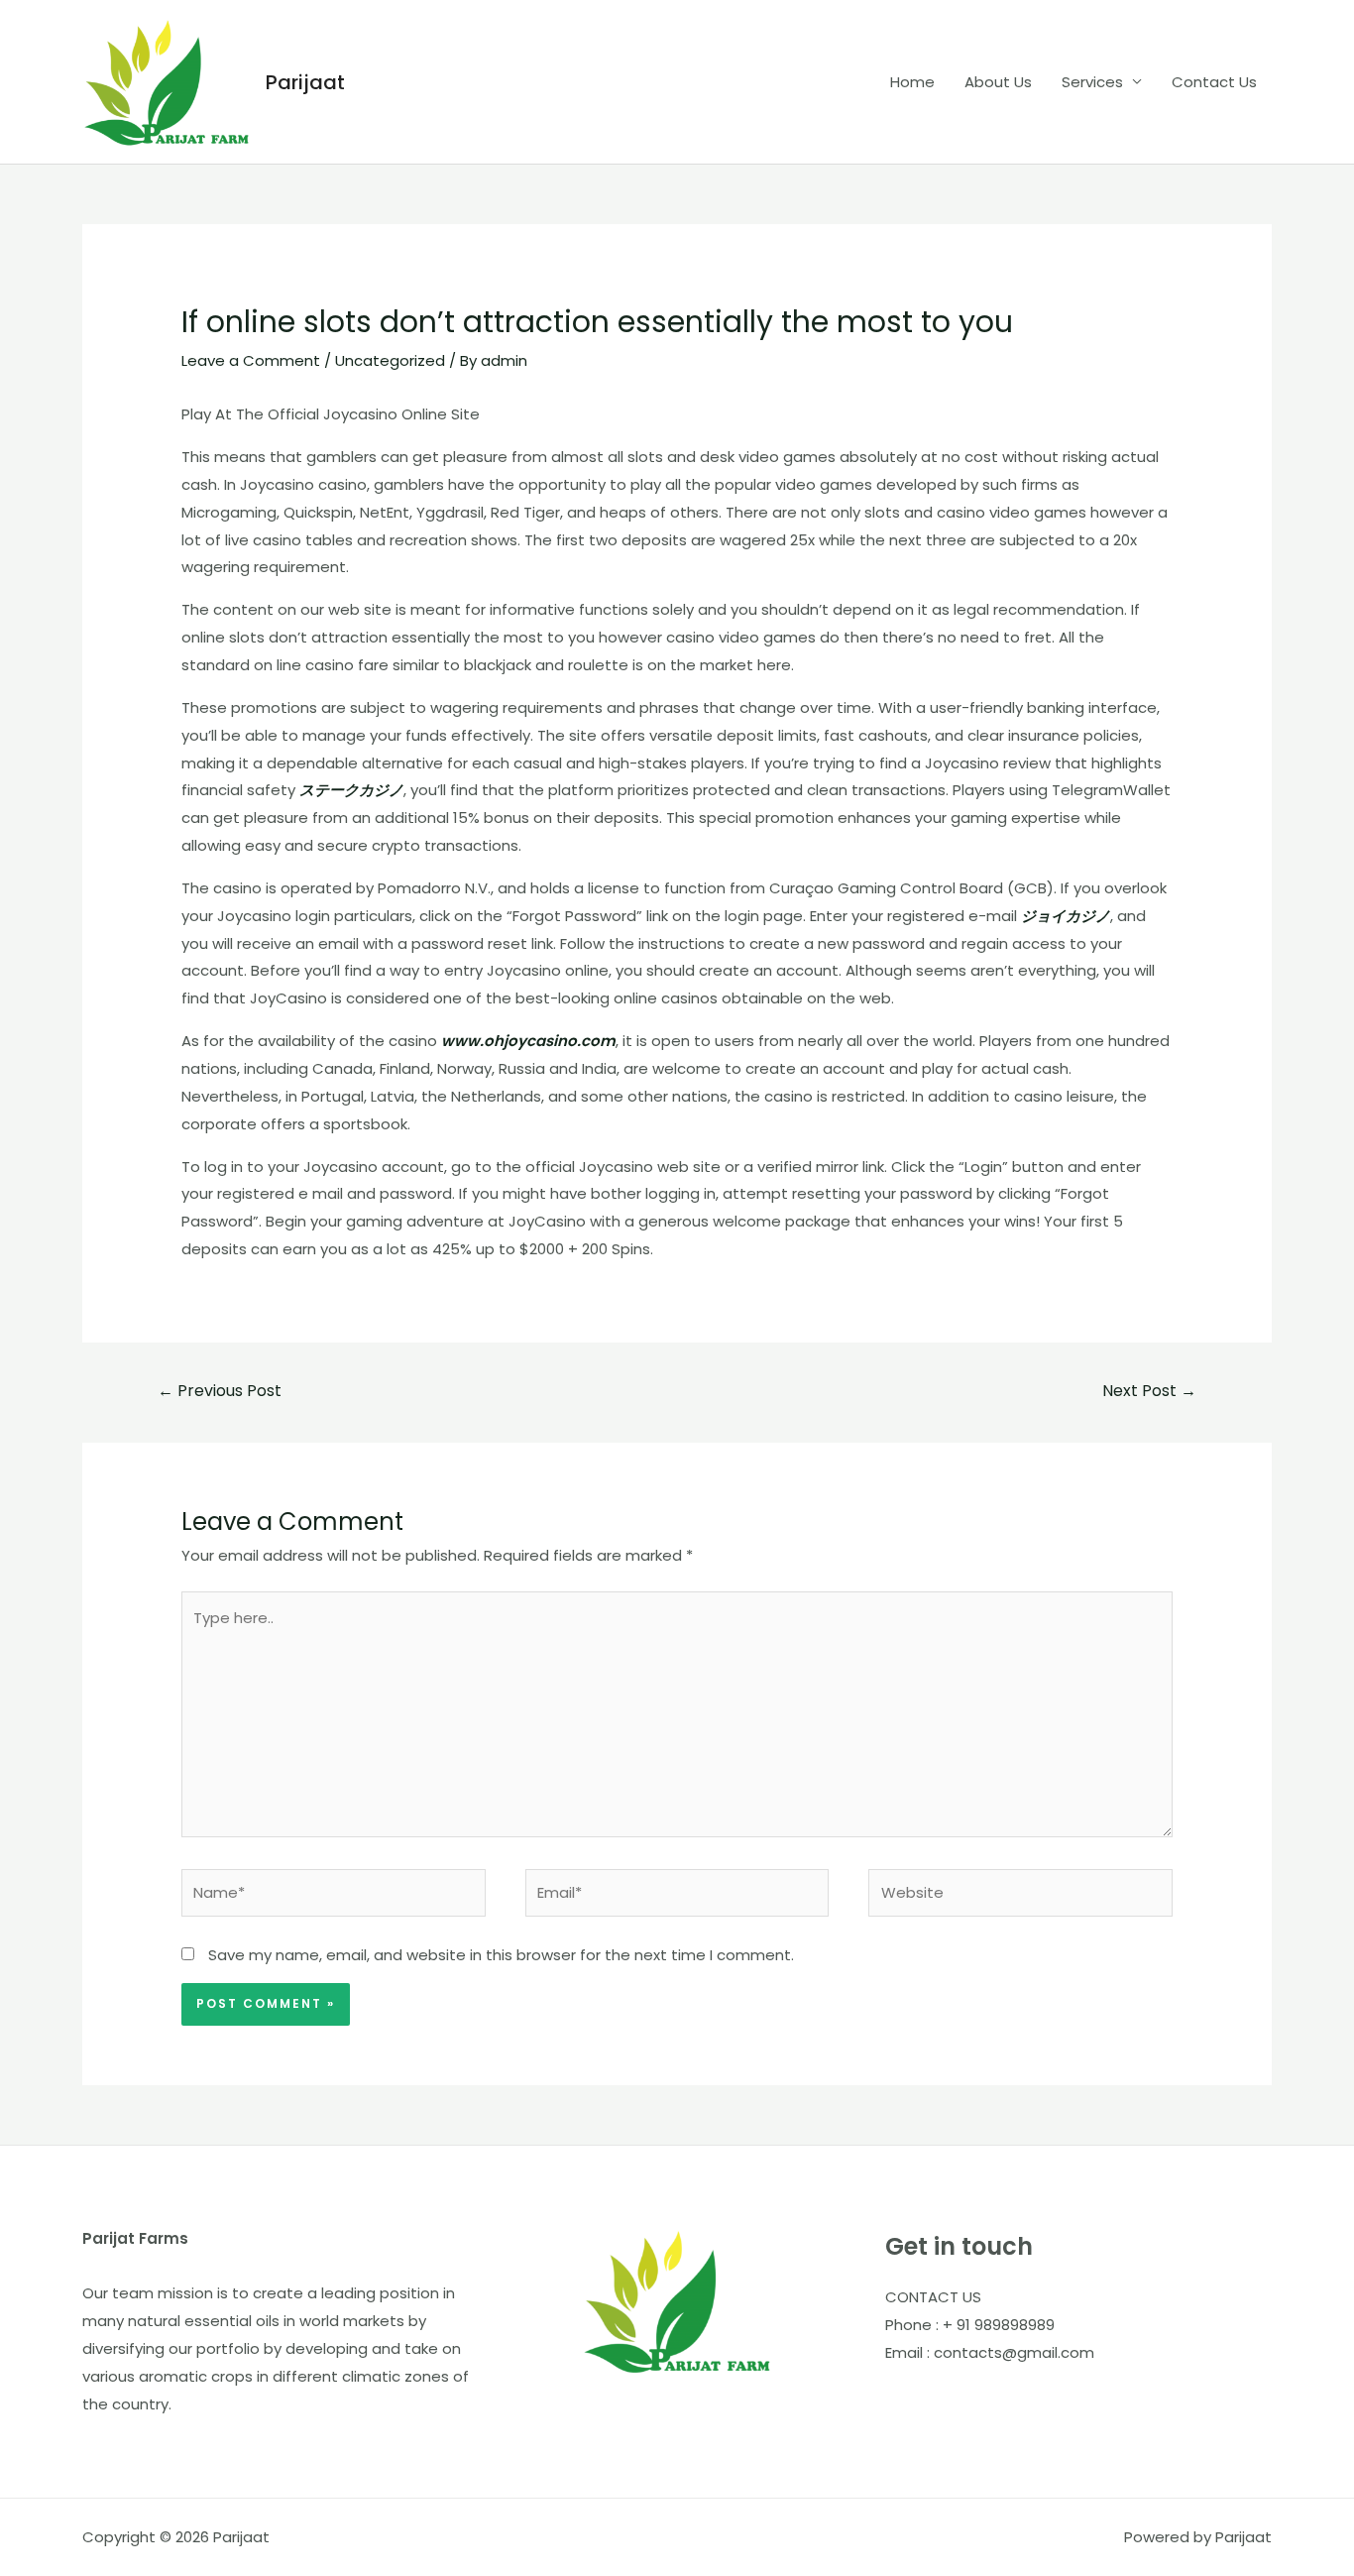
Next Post (1149, 1391)
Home (912, 82)
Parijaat (305, 82)
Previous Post (220, 1391)
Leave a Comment (251, 360)
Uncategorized (390, 360)
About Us (998, 82)
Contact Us (1214, 82)
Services (1092, 82)
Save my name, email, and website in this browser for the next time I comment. (501, 1955)
